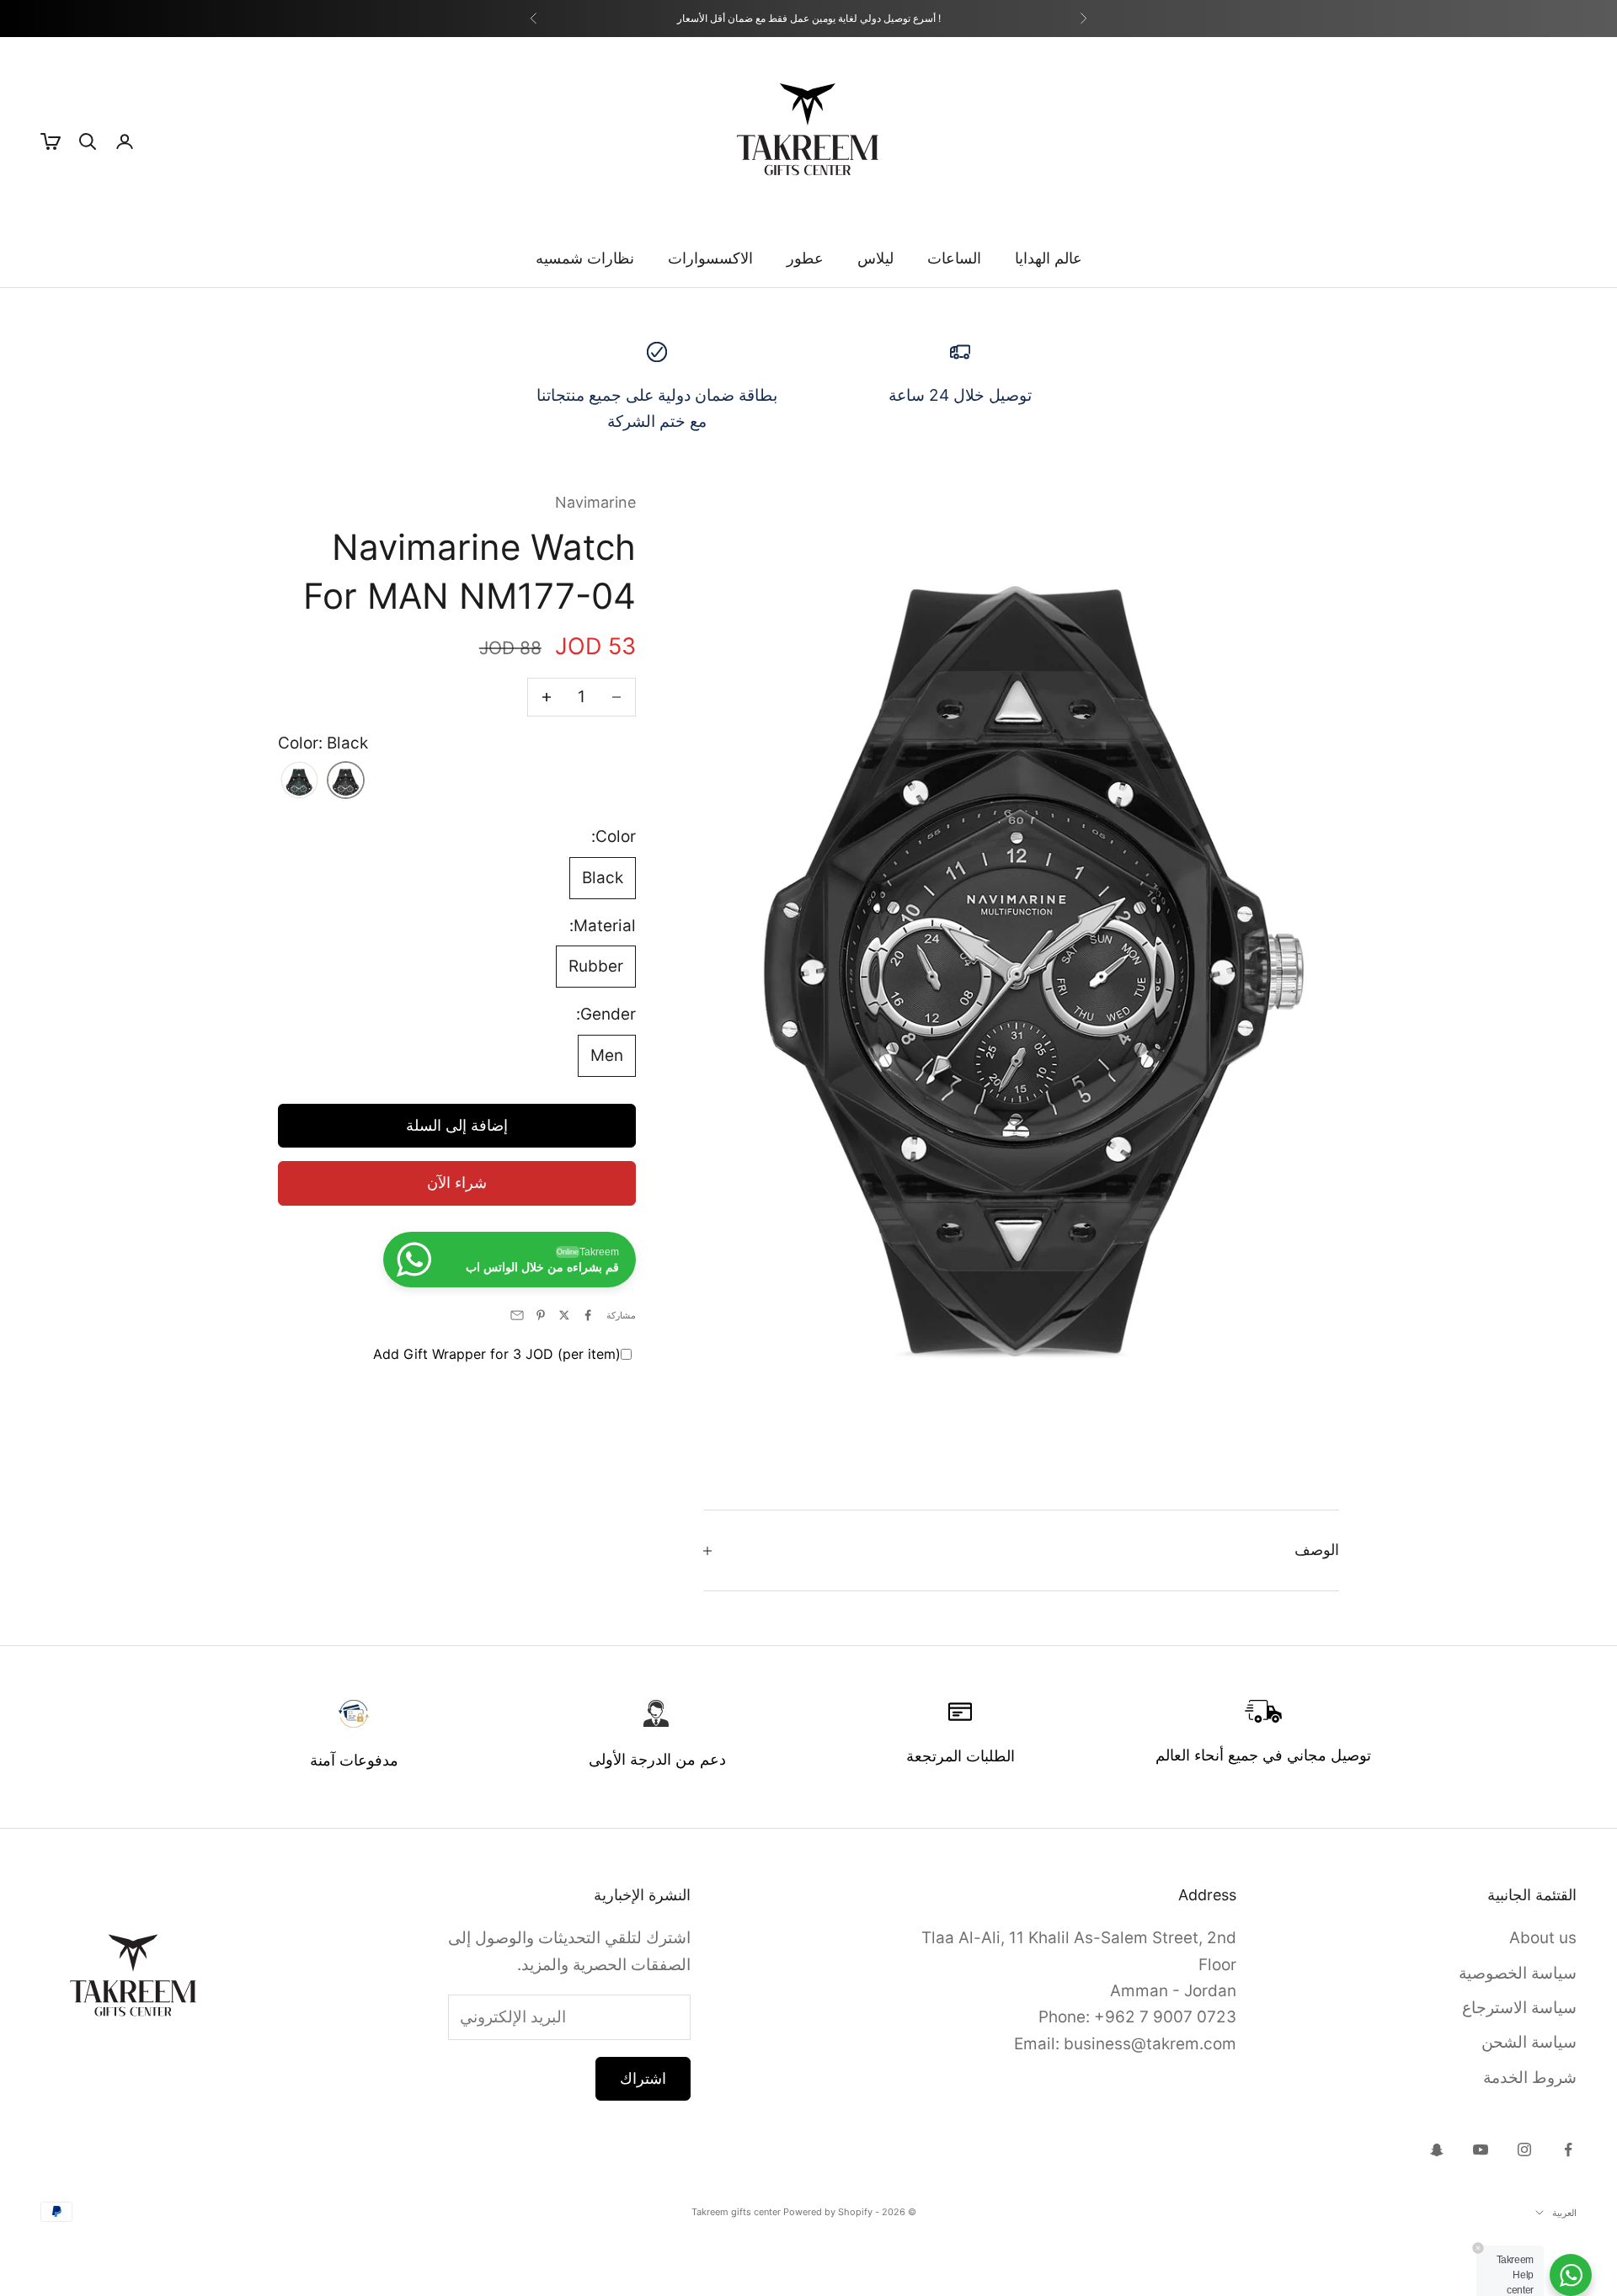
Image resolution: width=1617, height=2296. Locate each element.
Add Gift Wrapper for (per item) (497, 1354)
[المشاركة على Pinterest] (541, 1315)
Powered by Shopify (828, 2212)
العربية (1564, 2213)
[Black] (346, 782)
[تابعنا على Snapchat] (1437, 2150)
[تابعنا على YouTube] (1481, 2150)
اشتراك (643, 2078)
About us (1543, 1938)
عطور (805, 258)
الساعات (954, 258)
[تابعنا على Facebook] (1568, 2150)
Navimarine (595, 502)
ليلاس (875, 258)
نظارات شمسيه (585, 258)
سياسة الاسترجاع (1519, 2008)
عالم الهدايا (1049, 258)
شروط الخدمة (1530, 2078)
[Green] (299, 782)
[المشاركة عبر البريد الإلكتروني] (517, 1315)
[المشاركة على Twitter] (564, 1315)
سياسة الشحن (1529, 2042)
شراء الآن (457, 1183)
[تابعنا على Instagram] (1524, 2150)
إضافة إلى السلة (457, 1125)
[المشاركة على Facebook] (588, 1315)
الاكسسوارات (710, 258)
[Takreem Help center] (1571, 2275)
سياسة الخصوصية (1518, 1973)
